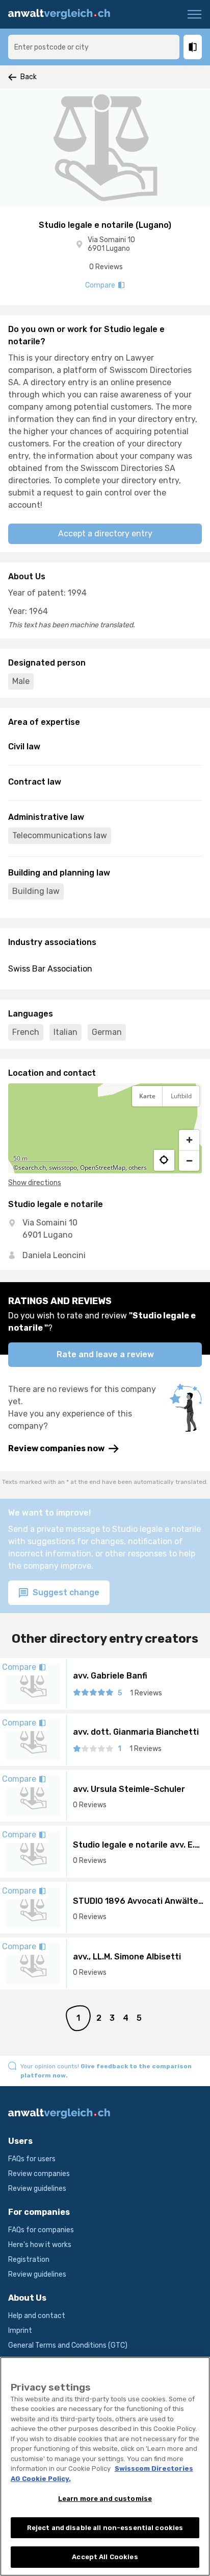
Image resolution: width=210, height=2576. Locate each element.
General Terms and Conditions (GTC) (68, 2345)
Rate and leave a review (105, 1354)
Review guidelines (37, 2189)
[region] (105, 1128)
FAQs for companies (41, 2230)
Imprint (20, 2331)
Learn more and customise (105, 2499)
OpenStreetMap (103, 1167)
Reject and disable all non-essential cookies (105, 2528)
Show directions (35, 1183)
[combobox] (94, 47)
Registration (29, 2260)
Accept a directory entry (105, 534)
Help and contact (37, 2316)
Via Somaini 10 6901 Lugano (111, 244)
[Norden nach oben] (189, 1121)
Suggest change (65, 1592)
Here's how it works (40, 2245)
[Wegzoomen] (189, 1161)
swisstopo (63, 1167)
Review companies (39, 2174)
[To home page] (63, 14)
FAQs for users (32, 2159)
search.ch (32, 1167)
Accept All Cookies (105, 2557)
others (138, 1167)
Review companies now (56, 1448)
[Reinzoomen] (189, 1140)
